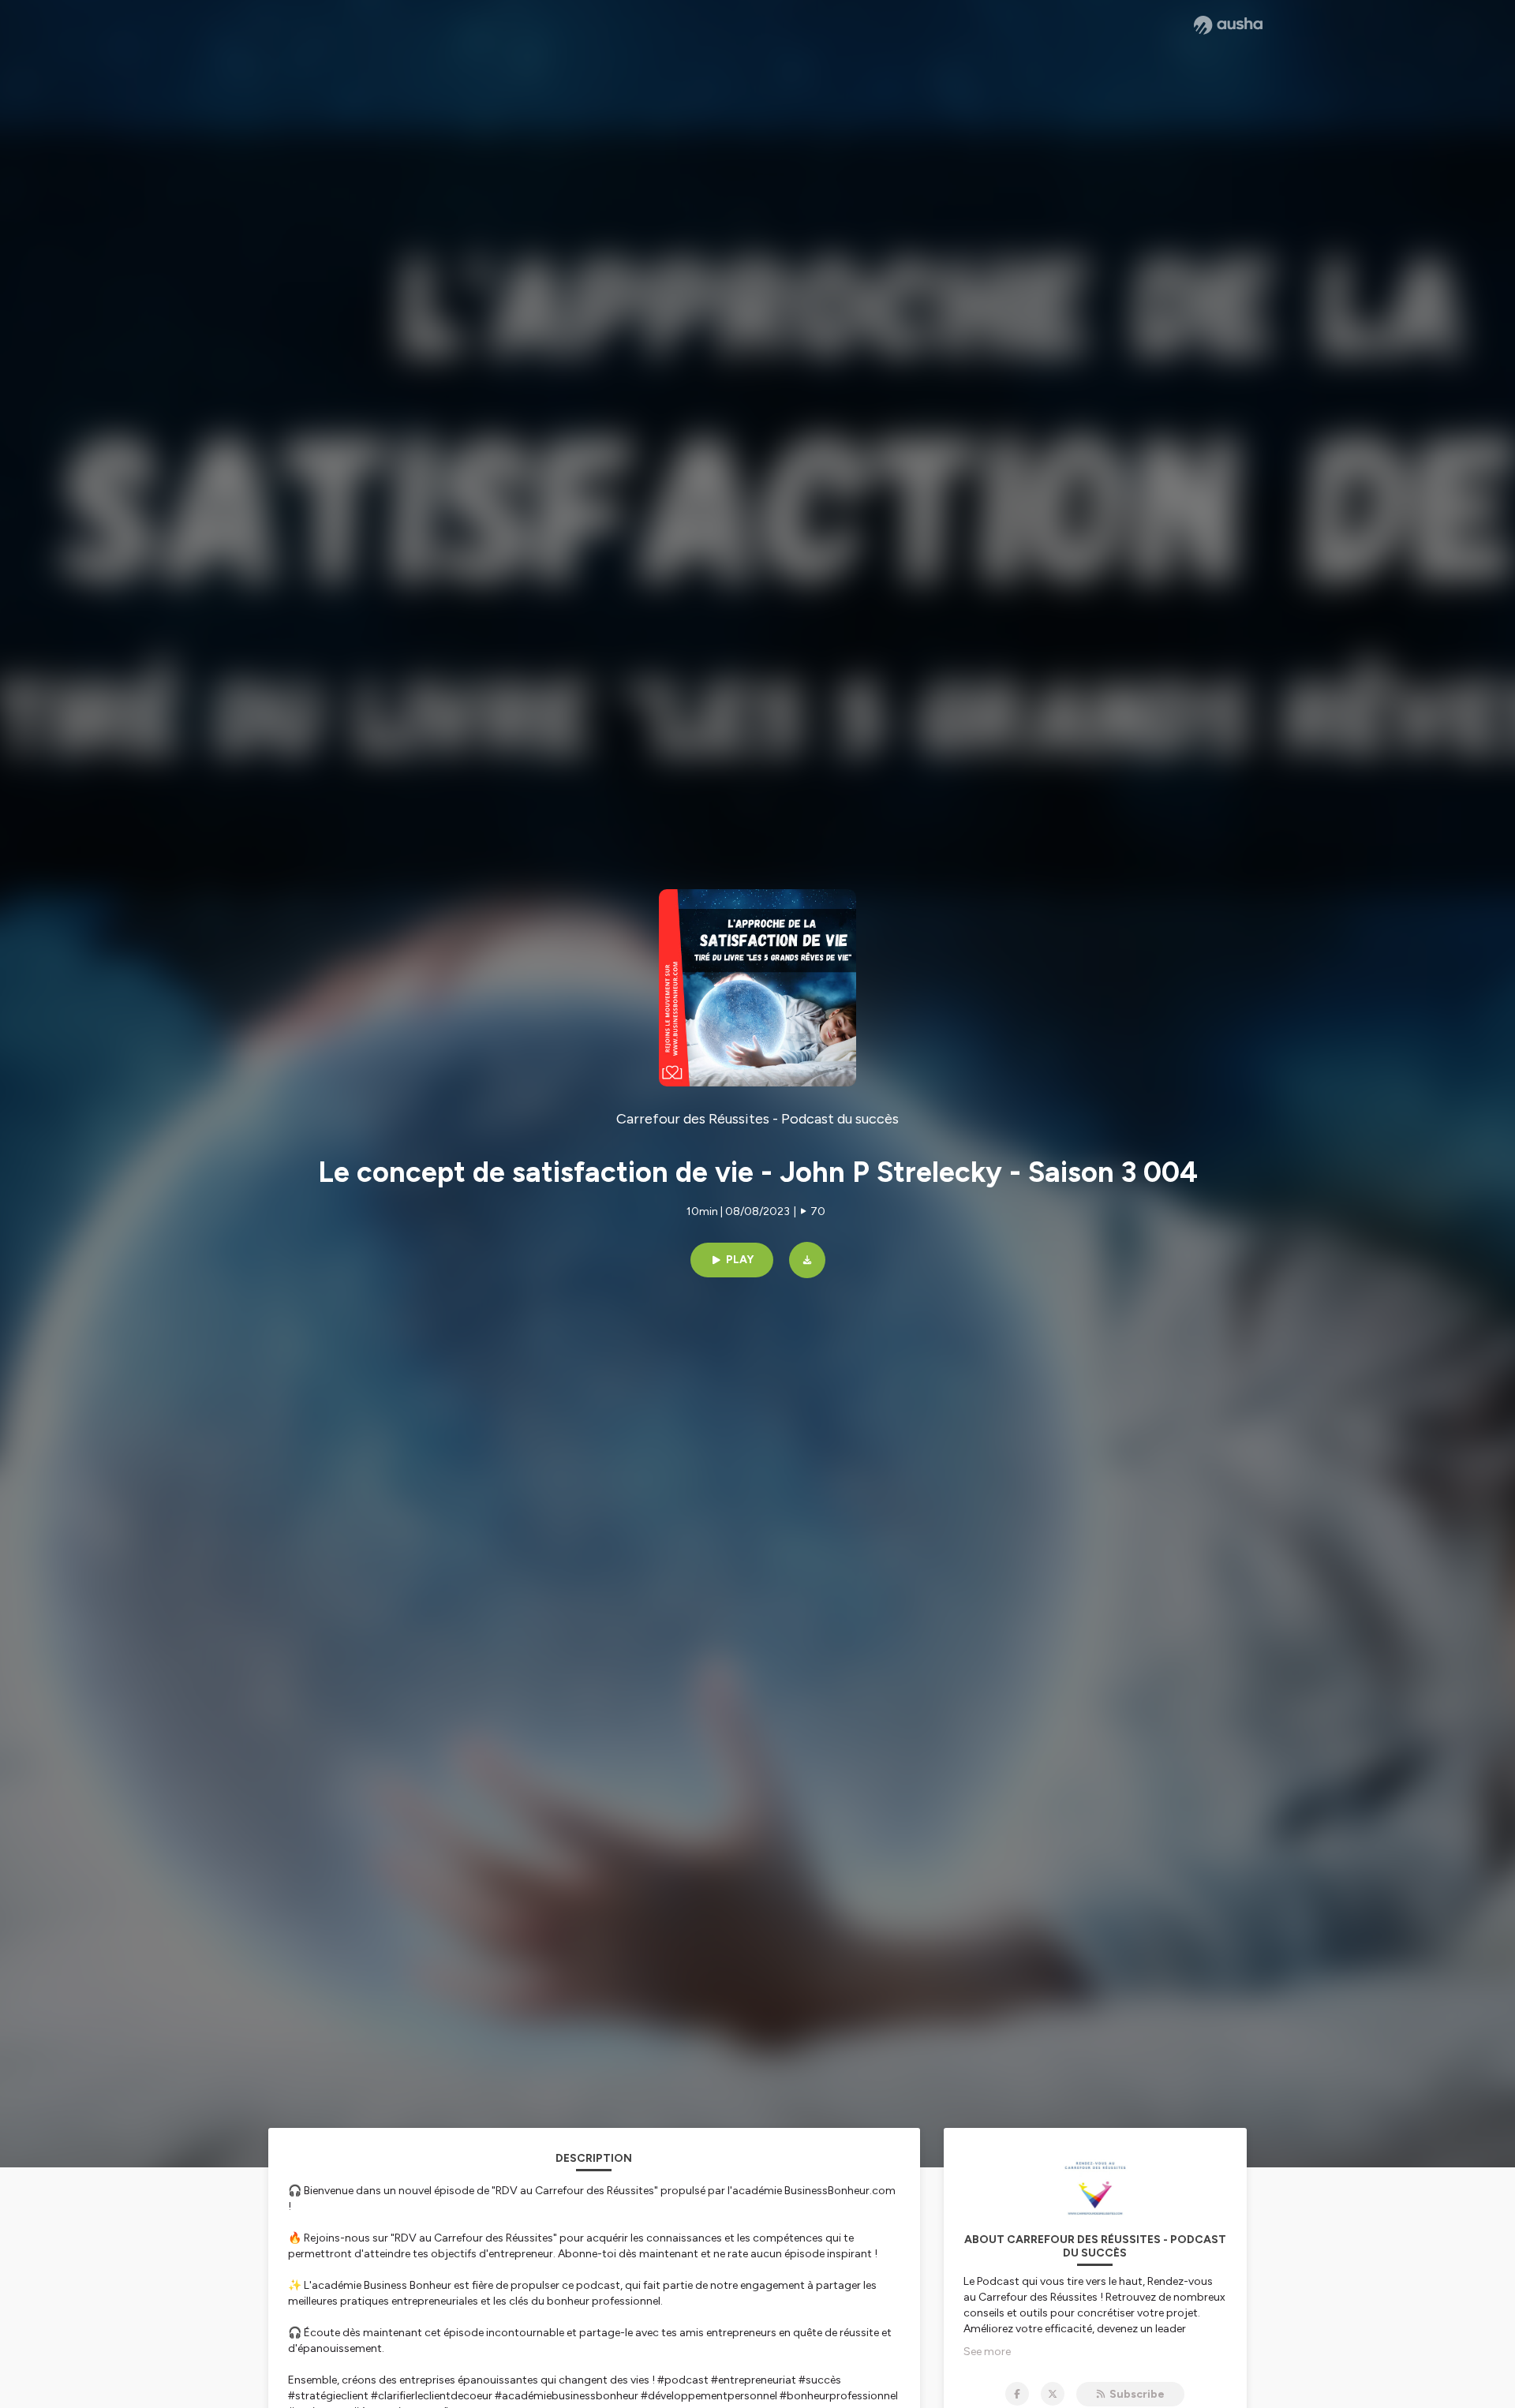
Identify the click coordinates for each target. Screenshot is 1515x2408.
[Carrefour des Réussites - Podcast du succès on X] (1053, 2394)
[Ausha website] (1228, 25)
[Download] (807, 1260)
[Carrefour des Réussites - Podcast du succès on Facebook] (1017, 2394)
